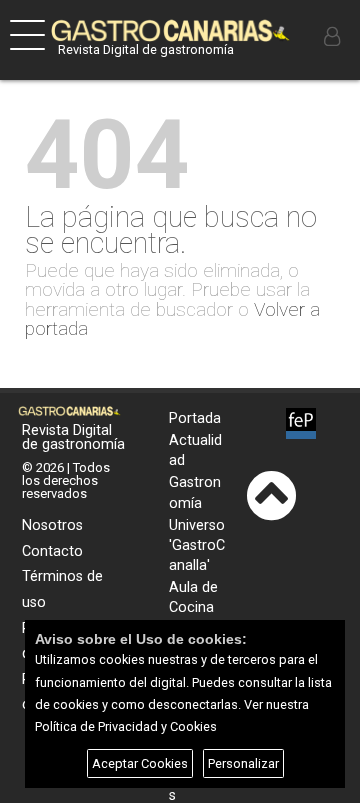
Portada (195, 418)
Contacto (52, 551)
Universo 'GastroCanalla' (197, 545)
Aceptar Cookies (140, 763)
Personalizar (243, 763)
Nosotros (52, 525)
